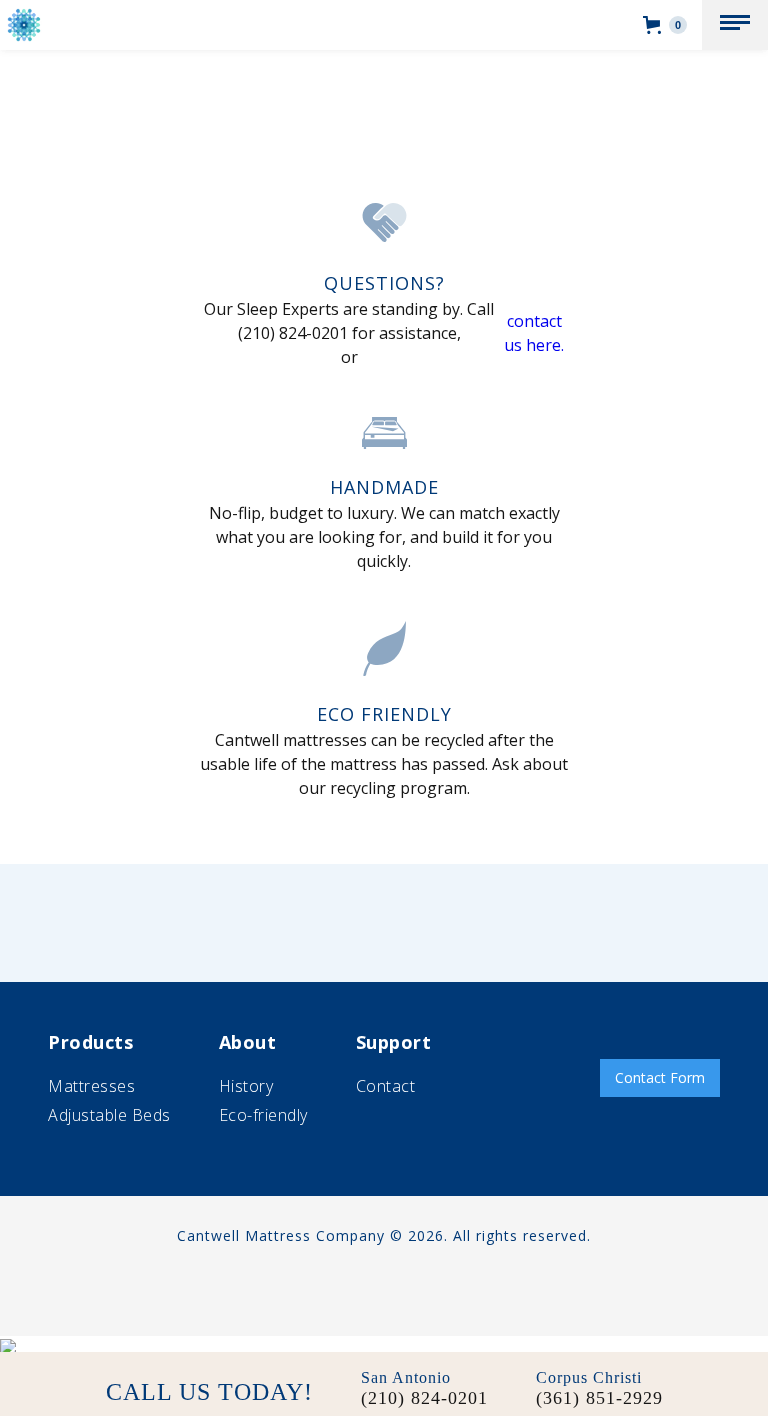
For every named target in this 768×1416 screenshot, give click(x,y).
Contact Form (660, 1077)
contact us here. (534, 333)
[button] (735, 25)
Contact (386, 1086)
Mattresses (91, 1086)
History (246, 1086)
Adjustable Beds (109, 1115)
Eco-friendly (263, 1115)
